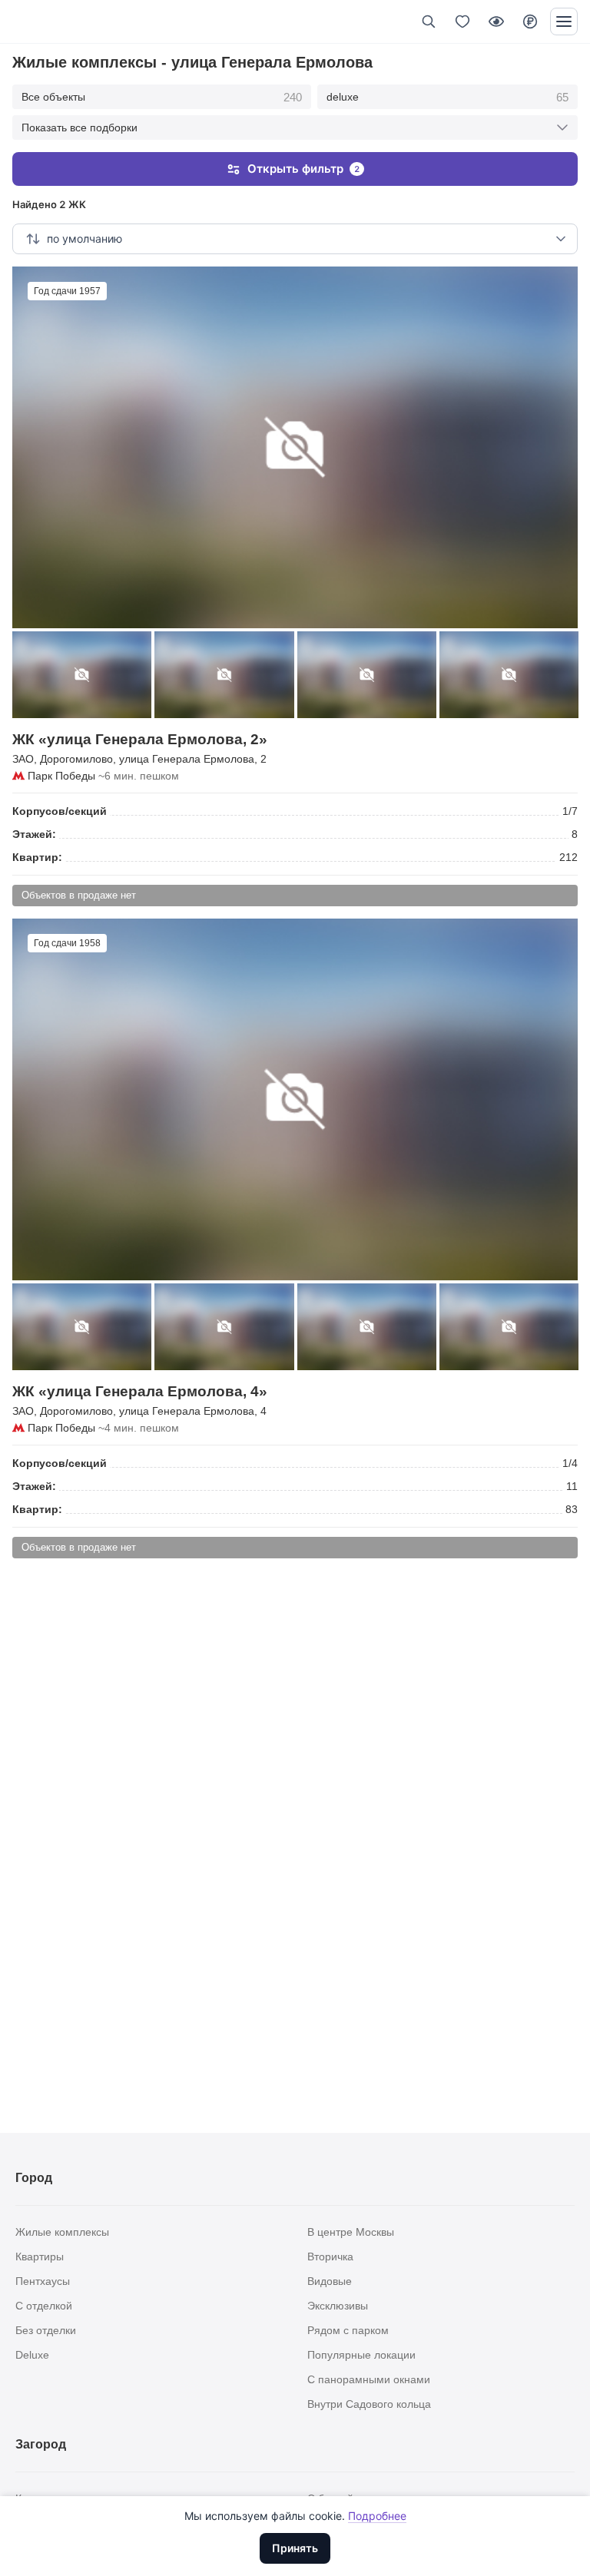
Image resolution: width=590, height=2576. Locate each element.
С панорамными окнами (369, 2379)
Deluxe (32, 2355)
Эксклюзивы (338, 2306)
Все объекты (162, 97)
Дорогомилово (76, 759)
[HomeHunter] (37, 22)
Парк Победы (61, 776)
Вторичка (330, 2256)
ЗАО (23, 759)
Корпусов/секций (60, 811)
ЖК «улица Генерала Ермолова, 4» (140, 1391)
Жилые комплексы (62, 2232)
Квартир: (37, 857)
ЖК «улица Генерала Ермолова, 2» (140, 739)
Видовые (330, 2281)
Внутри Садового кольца (369, 2404)
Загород (41, 2444)
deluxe (448, 97)
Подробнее (377, 2516)
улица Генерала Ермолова (187, 759)
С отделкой (44, 2306)
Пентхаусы (43, 2281)
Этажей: (34, 834)
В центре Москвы (351, 2232)
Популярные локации (361, 2355)
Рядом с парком (348, 2330)
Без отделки (46, 2330)
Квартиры (40, 2256)
